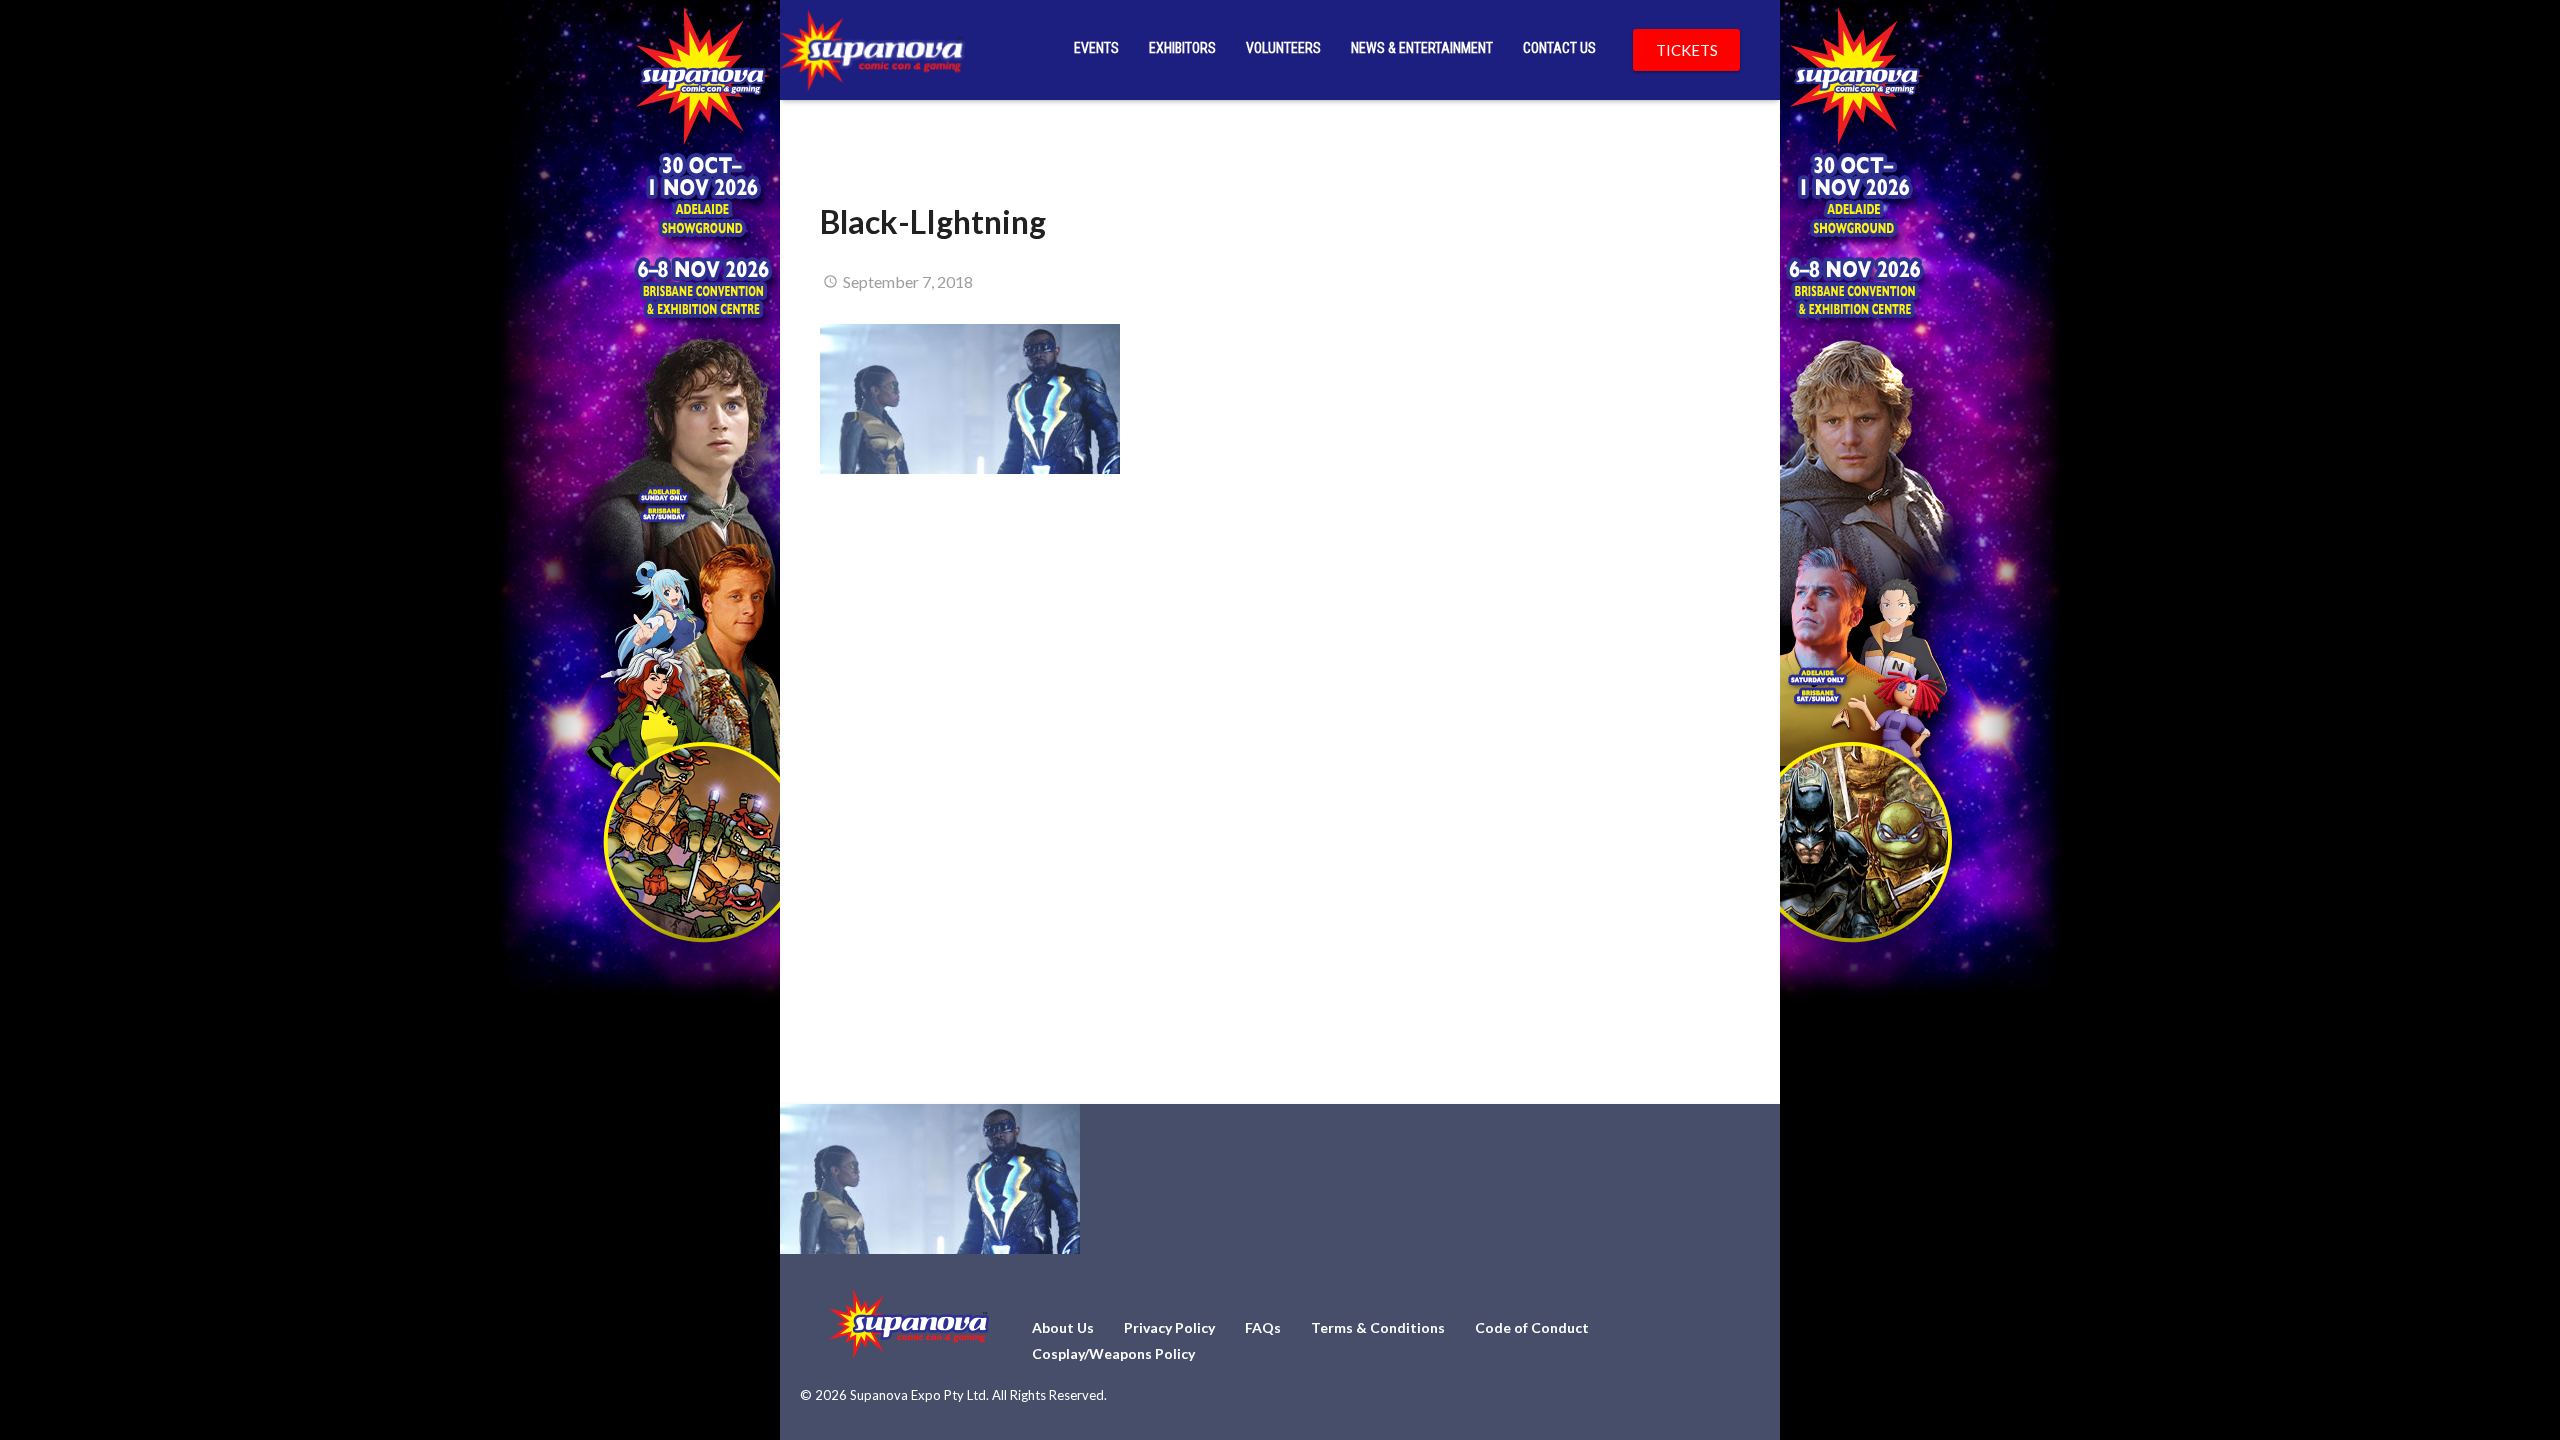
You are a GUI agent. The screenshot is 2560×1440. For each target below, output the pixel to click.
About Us (1063, 1327)
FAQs (1263, 1327)
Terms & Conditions (1378, 1327)
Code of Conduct (1532, 1327)
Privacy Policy (1169, 1327)
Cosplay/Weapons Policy (1113, 1353)
